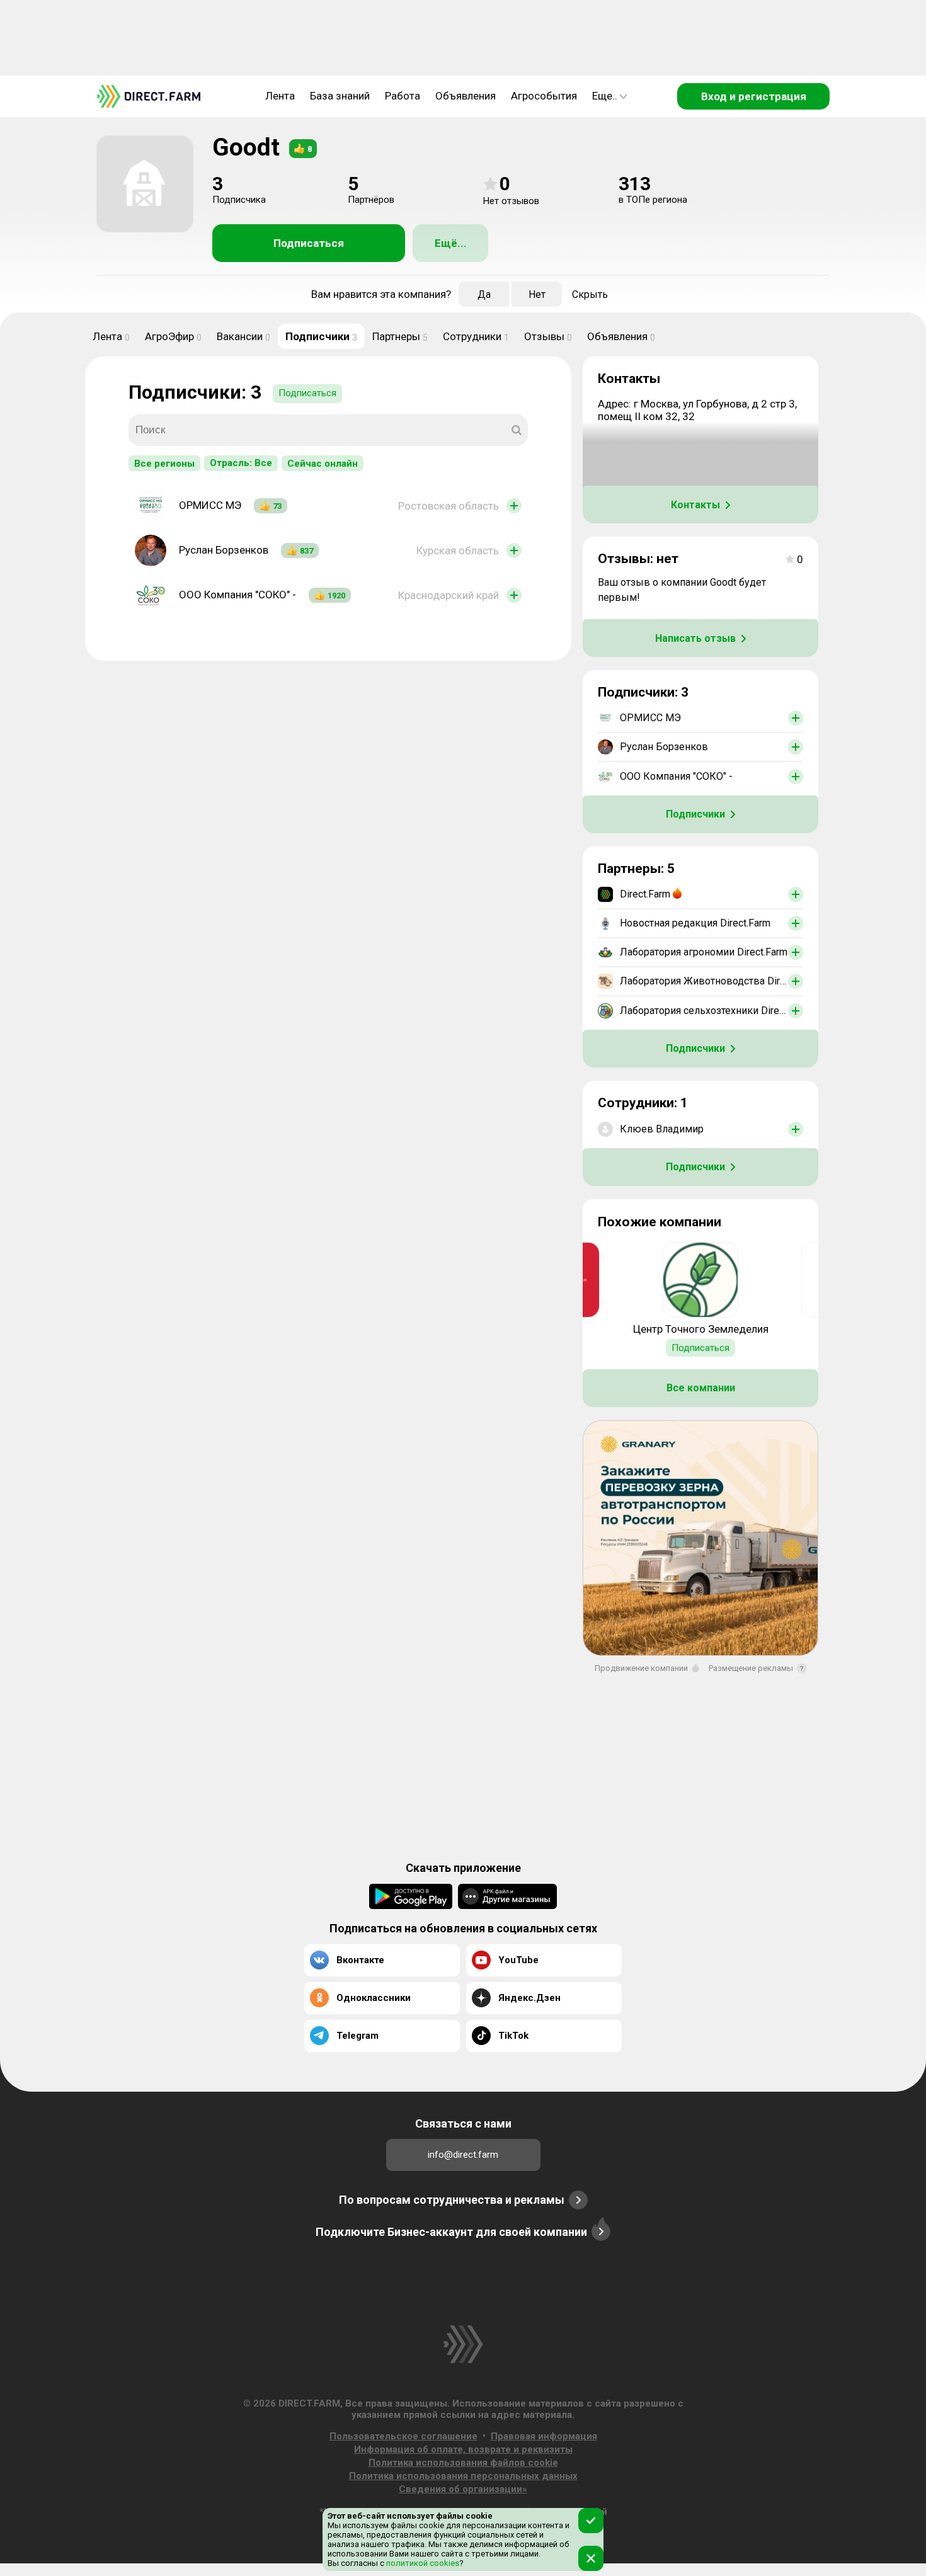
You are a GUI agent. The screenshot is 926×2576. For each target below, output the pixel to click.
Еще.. (605, 96)
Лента (280, 96)
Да (484, 294)
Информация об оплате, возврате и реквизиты (463, 2449)
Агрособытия (544, 96)
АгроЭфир (173, 336)
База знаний (340, 96)
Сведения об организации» (463, 2489)
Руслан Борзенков (224, 550)
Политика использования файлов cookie (463, 2463)
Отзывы (548, 336)
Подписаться (309, 243)
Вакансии (243, 336)
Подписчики (321, 336)
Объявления (466, 96)
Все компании (701, 1388)
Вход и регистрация (754, 96)
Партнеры (400, 336)
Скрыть (590, 294)
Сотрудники (476, 336)
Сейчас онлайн (323, 464)
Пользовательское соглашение (403, 2436)
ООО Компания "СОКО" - (237, 595)
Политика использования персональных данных (463, 2476)
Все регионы (164, 464)
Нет (537, 294)
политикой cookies (422, 2563)
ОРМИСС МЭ (210, 505)
